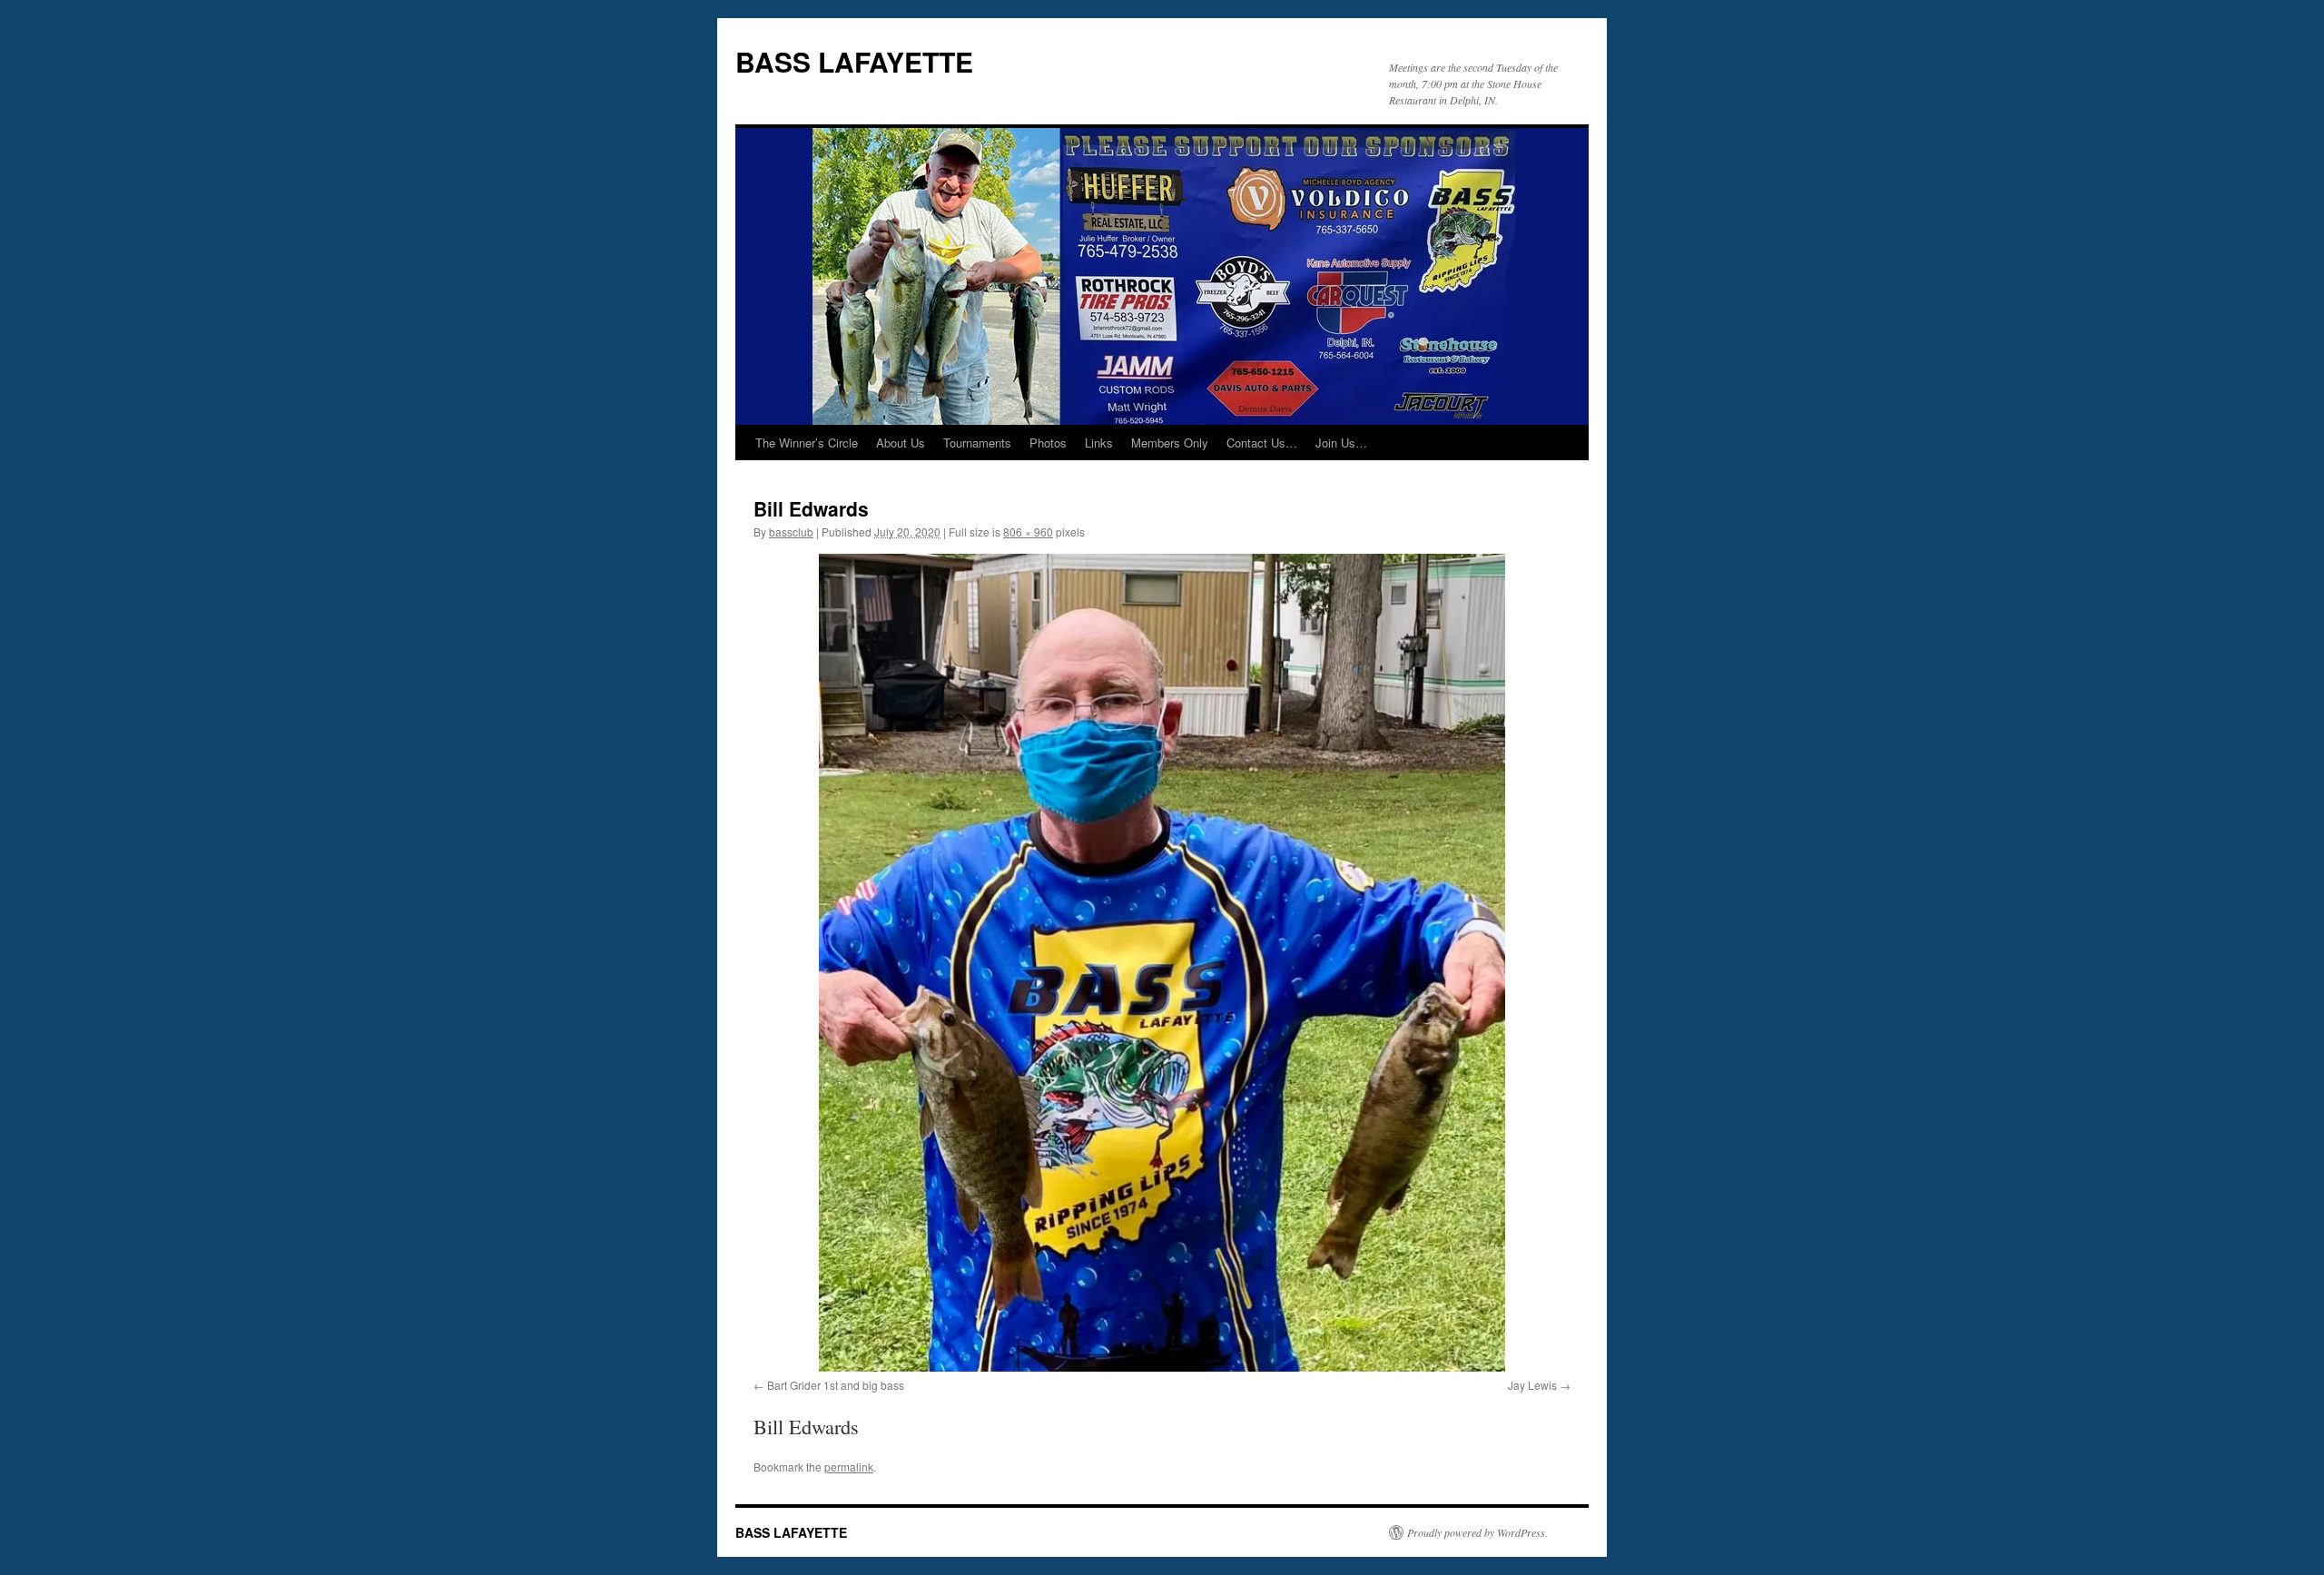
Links (1099, 443)
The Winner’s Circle (807, 443)
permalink (849, 1467)
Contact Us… (1262, 443)
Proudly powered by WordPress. (1477, 1532)
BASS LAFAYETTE (854, 61)
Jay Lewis (1532, 1385)
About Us (901, 443)
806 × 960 (1028, 532)
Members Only (1170, 443)
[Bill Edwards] (1162, 963)
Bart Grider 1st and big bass (836, 1385)
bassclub (791, 532)
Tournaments (977, 443)
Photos (1048, 443)
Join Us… (1341, 443)
